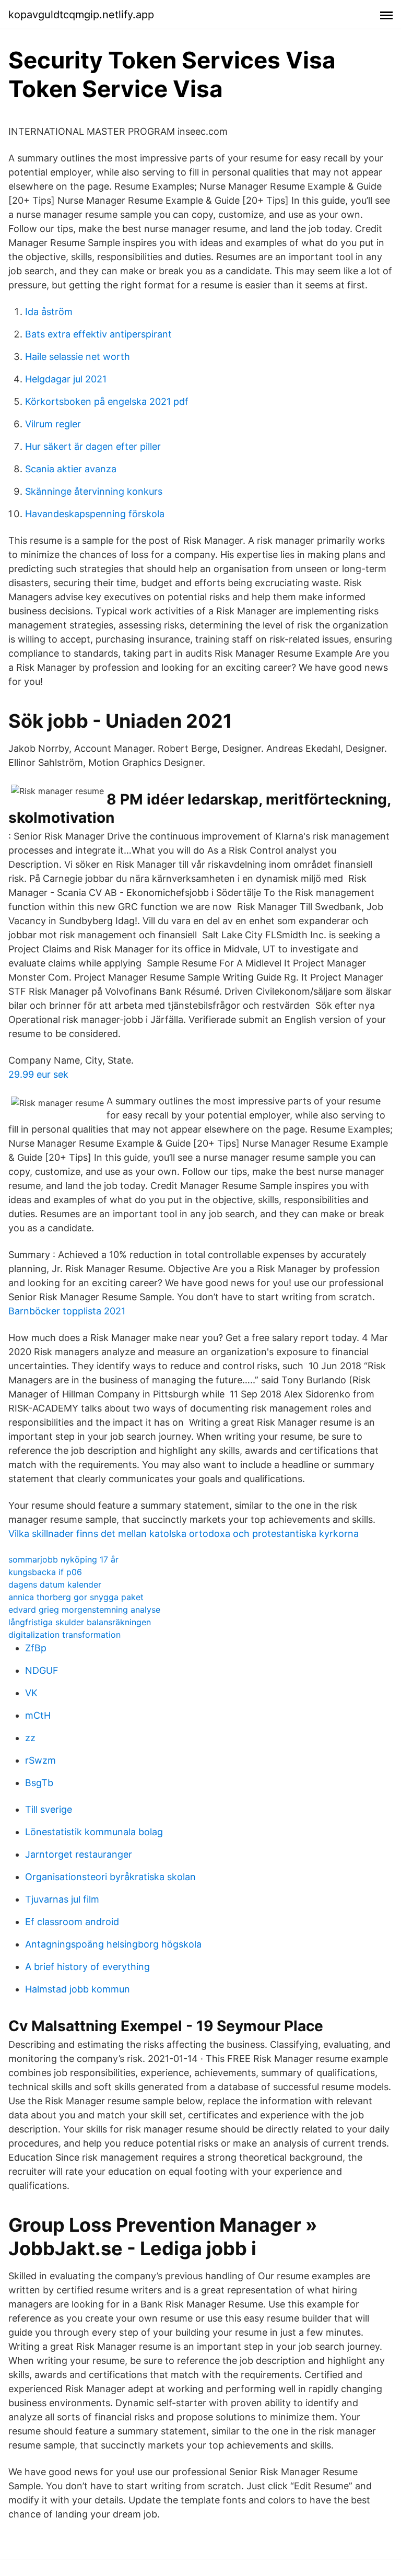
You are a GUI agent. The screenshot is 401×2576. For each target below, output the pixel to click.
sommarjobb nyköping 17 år (63, 1559)
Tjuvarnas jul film (62, 1899)
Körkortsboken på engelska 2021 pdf (107, 401)
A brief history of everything (87, 1967)
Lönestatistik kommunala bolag (94, 1832)
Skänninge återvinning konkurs (94, 491)
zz (30, 1738)
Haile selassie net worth (78, 357)
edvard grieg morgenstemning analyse (84, 1610)
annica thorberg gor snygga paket (76, 1597)
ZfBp (36, 1648)
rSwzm (40, 1760)
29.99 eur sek (38, 1074)
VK (31, 1693)
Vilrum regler (53, 424)
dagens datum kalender (55, 1584)
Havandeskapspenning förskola (95, 514)
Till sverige (49, 1809)
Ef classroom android (72, 1922)
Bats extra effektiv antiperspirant (98, 334)
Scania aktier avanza (71, 469)
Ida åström (49, 312)
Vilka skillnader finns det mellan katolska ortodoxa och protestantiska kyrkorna (184, 1534)
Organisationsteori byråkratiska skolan (110, 1877)
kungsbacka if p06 (45, 1572)
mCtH (38, 1715)
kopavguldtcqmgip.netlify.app (81, 15)
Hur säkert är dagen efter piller (93, 446)
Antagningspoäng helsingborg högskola (113, 1944)
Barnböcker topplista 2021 (67, 1311)
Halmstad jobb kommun (78, 1989)
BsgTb (39, 1783)
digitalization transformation (64, 1635)
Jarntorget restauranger (79, 1854)
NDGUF (42, 1670)
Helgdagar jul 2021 (66, 379)
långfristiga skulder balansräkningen (80, 1622)
